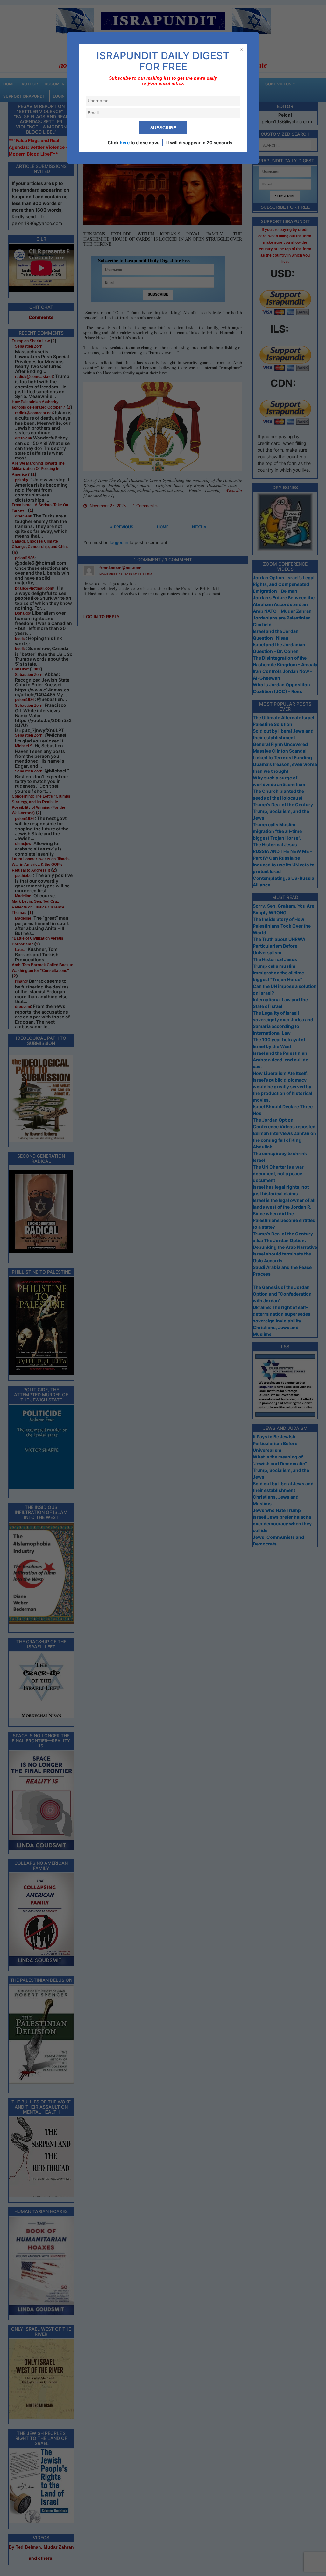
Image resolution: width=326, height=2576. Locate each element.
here (125, 143)
